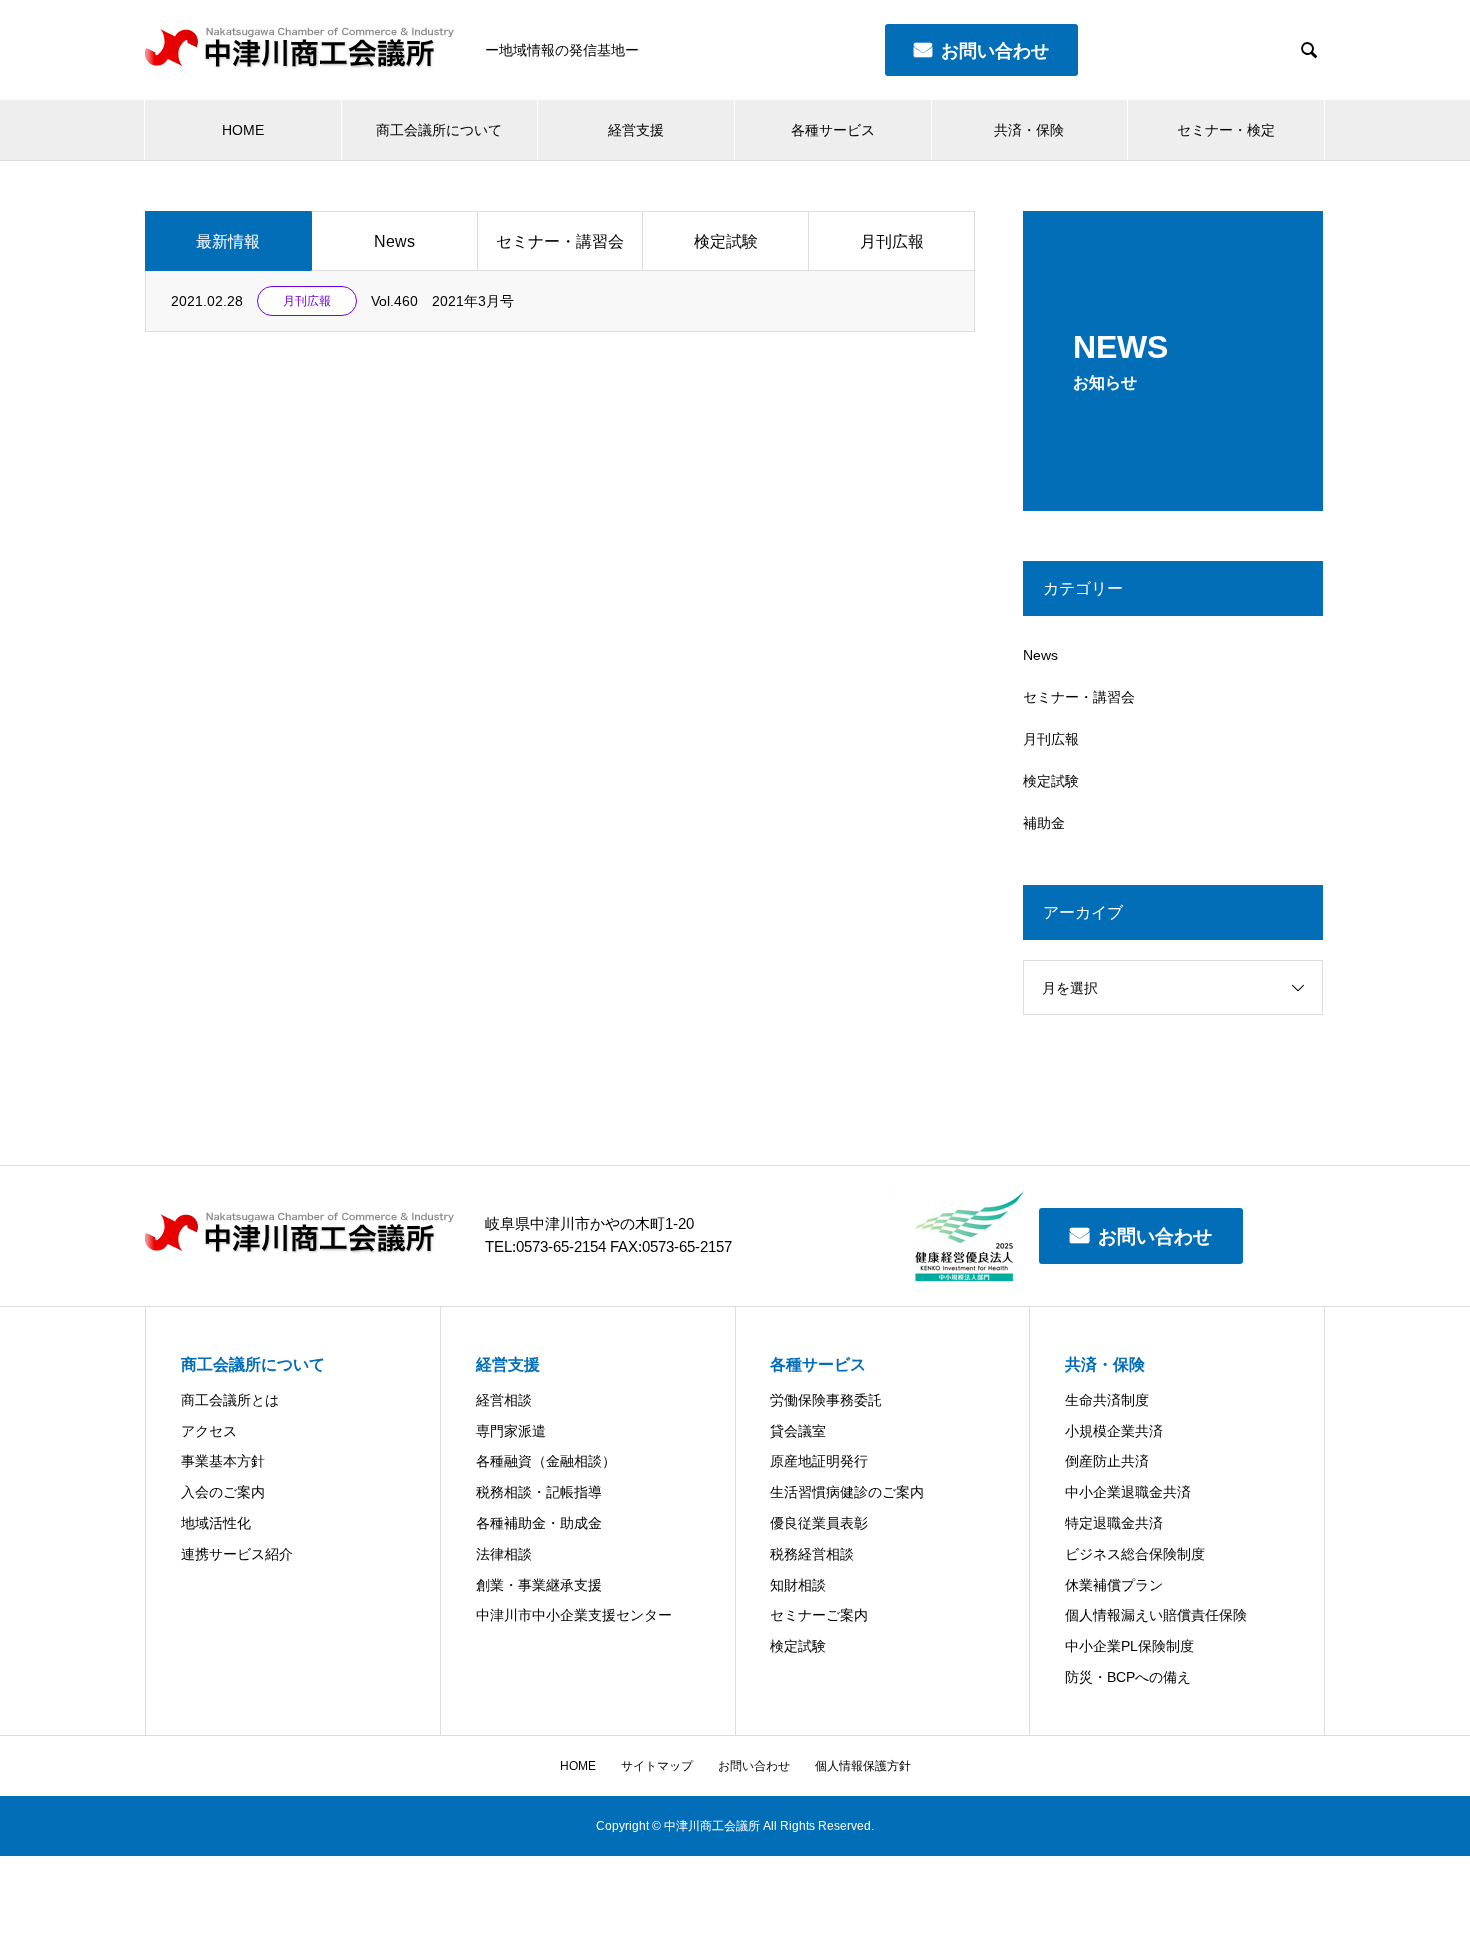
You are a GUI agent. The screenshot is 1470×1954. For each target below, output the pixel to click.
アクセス (209, 1431)
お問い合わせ (1155, 1236)
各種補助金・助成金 (539, 1523)
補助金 (1044, 823)
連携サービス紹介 (237, 1554)
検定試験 (726, 241)
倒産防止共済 (1107, 1461)
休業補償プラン (1114, 1585)
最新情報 (228, 241)
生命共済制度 (1107, 1400)
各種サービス (833, 130)
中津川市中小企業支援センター (574, 1615)
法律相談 (504, 1554)
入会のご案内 (223, 1492)
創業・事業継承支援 (539, 1585)
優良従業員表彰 (819, 1523)
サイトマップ (657, 1766)
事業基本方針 (223, 1461)
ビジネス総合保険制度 (1135, 1554)
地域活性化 (216, 1523)
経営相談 (504, 1400)
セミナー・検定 (1226, 130)
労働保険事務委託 (826, 1400)
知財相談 (798, 1585)
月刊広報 (892, 241)
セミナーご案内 (819, 1615)
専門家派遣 (511, 1431)
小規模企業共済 (1114, 1431)
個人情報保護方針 (863, 1766)
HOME (243, 130)
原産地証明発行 (819, 1461)
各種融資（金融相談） (546, 1461)
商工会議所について (439, 130)
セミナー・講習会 (560, 241)
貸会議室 (798, 1431)
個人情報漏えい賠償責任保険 (1156, 1615)
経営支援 (636, 130)
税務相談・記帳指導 (539, 1492)
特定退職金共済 (1114, 1523)
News (394, 241)
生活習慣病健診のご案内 (847, 1492)
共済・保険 (1029, 130)
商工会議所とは (230, 1400)
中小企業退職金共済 (1128, 1492)
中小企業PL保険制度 (1129, 1646)
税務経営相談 (812, 1554)
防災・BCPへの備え (1128, 1677)
